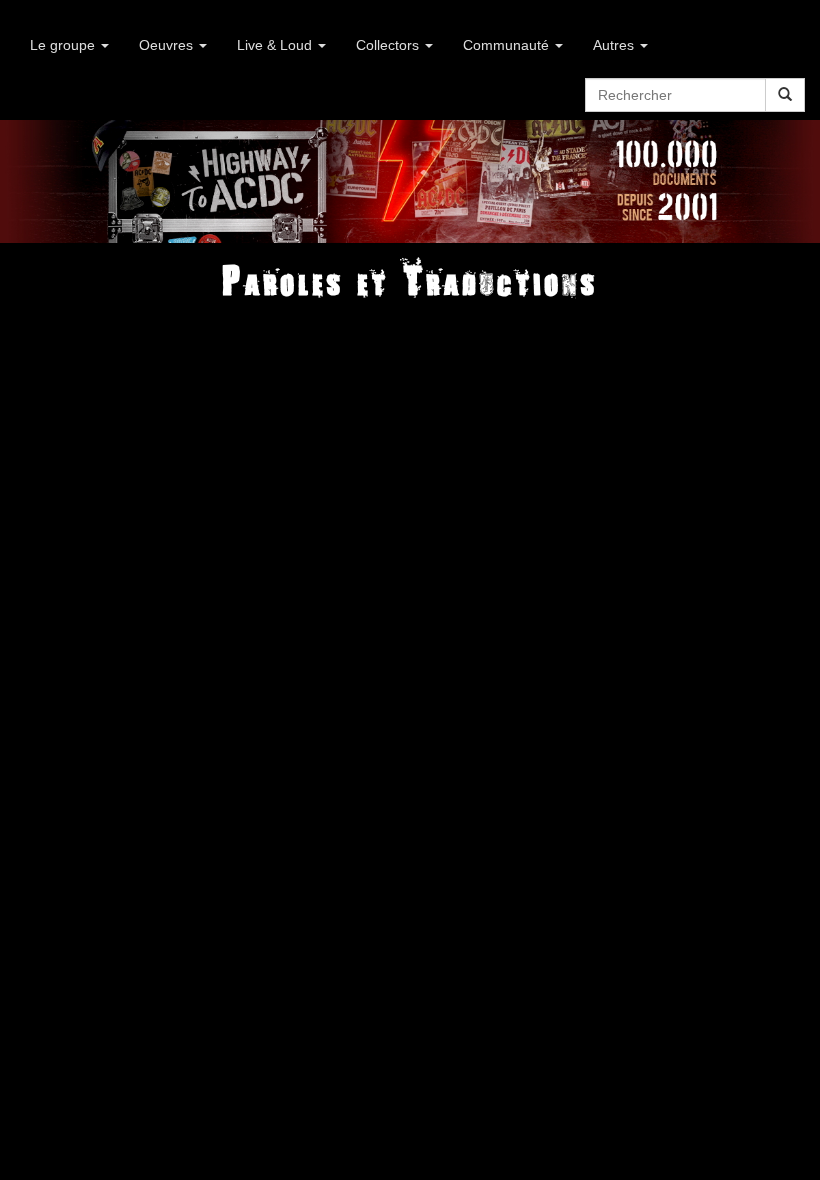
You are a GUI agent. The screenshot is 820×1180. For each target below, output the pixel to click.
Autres (615, 45)
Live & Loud (276, 45)
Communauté (508, 45)
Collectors (389, 45)
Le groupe (64, 45)
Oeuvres (168, 45)
